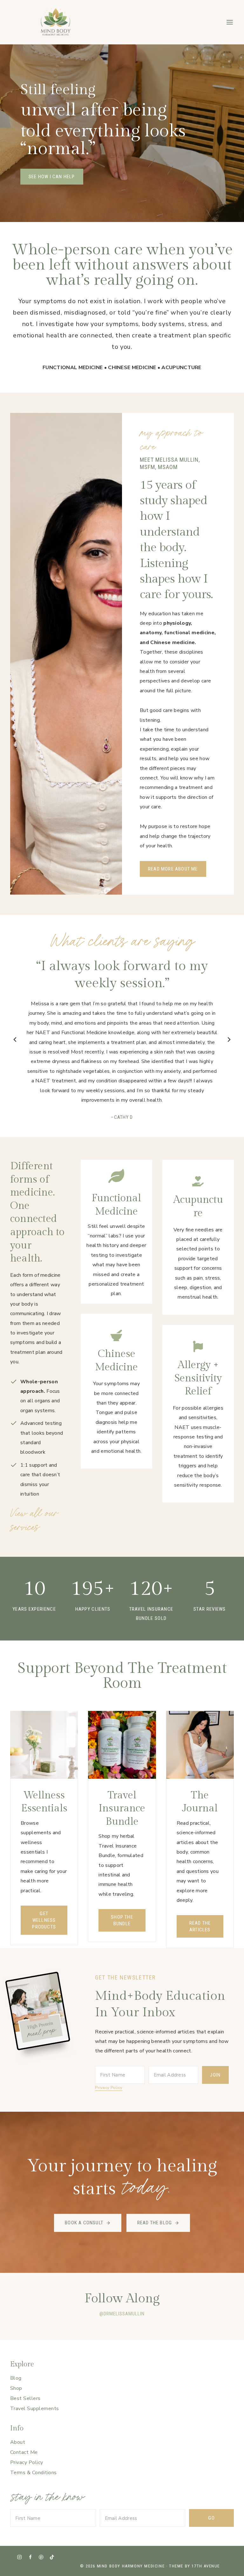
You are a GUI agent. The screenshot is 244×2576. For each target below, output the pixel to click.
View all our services (34, 1520)
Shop (16, 2388)
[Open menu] (230, 22)
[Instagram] (20, 2557)
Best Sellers (25, 2398)
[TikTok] (52, 2557)
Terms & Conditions (34, 2473)
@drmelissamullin (122, 2314)
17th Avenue (206, 2566)
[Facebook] (30, 2557)
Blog (16, 2378)
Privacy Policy (109, 2088)
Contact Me (24, 2452)
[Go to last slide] (15, 1040)
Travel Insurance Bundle (122, 1808)
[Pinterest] (41, 2557)
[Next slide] (229, 1040)
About (18, 2442)
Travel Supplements (35, 2409)
